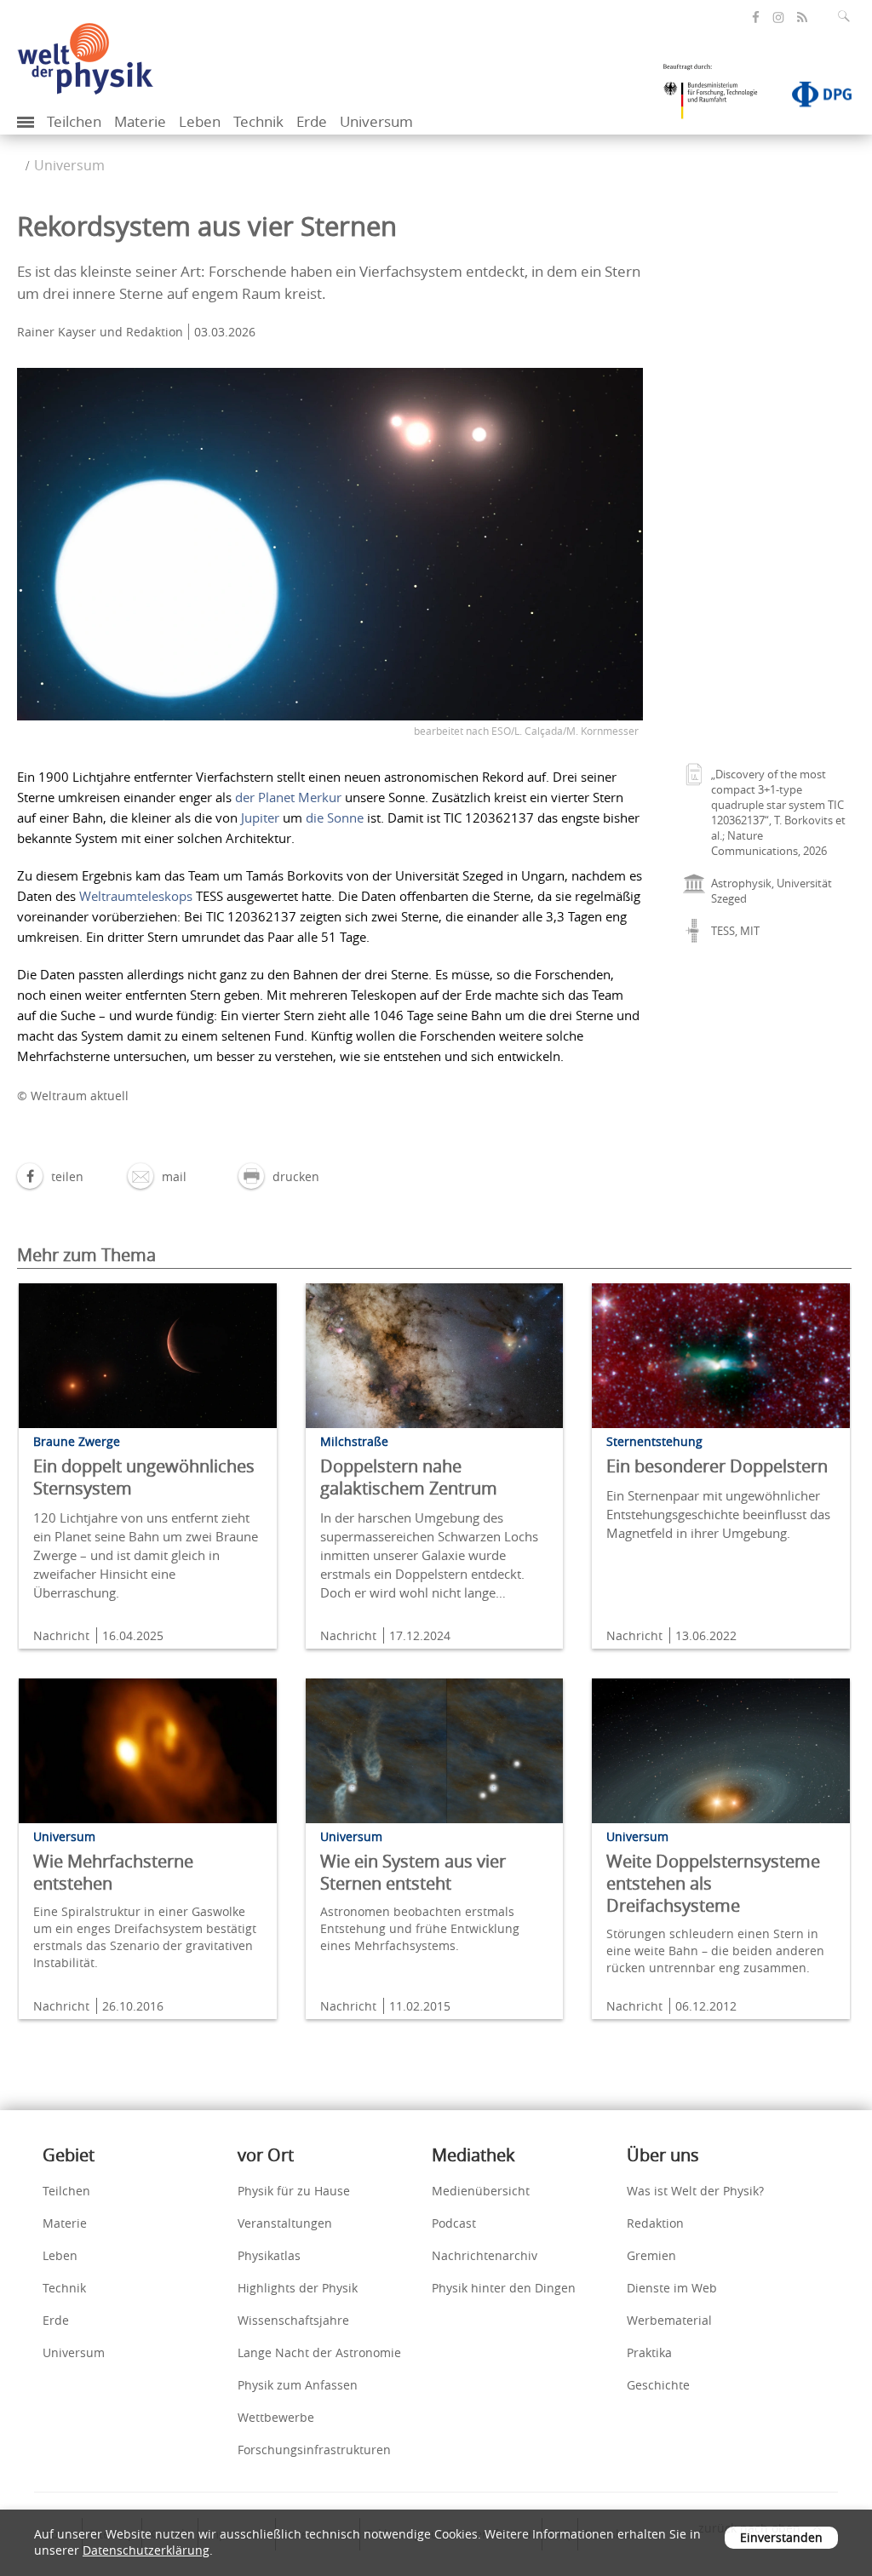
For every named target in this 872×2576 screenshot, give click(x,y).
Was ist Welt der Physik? (695, 2191)
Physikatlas (269, 2255)
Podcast (454, 2223)
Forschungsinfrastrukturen (314, 2450)
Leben (200, 121)
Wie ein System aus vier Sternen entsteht (413, 1872)
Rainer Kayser (57, 332)
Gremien (651, 2255)
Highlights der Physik (298, 2288)
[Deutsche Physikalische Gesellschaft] (813, 98)
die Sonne (335, 818)
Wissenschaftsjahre (293, 2320)
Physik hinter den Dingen (504, 2288)
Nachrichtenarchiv (485, 2255)
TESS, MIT (735, 931)
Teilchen (74, 121)
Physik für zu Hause (294, 2191)
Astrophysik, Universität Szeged (772, 891)
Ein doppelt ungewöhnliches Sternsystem (144, 1477)
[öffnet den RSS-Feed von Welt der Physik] (802, 17)
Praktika (649, 2352)
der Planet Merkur (288, 797)
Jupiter (260, 818)
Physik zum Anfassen (298, 2385)
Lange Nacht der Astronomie (319, 2352)
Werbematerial (669, 2320)
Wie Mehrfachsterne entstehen (113, 1872)
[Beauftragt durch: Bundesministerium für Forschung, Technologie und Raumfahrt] (717, 97)
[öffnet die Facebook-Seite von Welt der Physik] (756, 17)
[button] (50, 1176)
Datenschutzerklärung (146, 2550)
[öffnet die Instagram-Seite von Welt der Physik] (778, 18)
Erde (312, 121)
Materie (140, 121)
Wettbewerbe (276, 2417)
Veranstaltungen (285, 2223)
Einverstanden (781, 2537)
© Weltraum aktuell (73, 1096)
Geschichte (658, 2385)
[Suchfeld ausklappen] (847, 16)
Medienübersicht (481, 2191)
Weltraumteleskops (136, 896)
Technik (258, 121)
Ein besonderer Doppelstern (717, 1466)
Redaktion (655, 2223)
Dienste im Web (672, 2288)
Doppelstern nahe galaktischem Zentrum (409, 1477)
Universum (376, 121)
